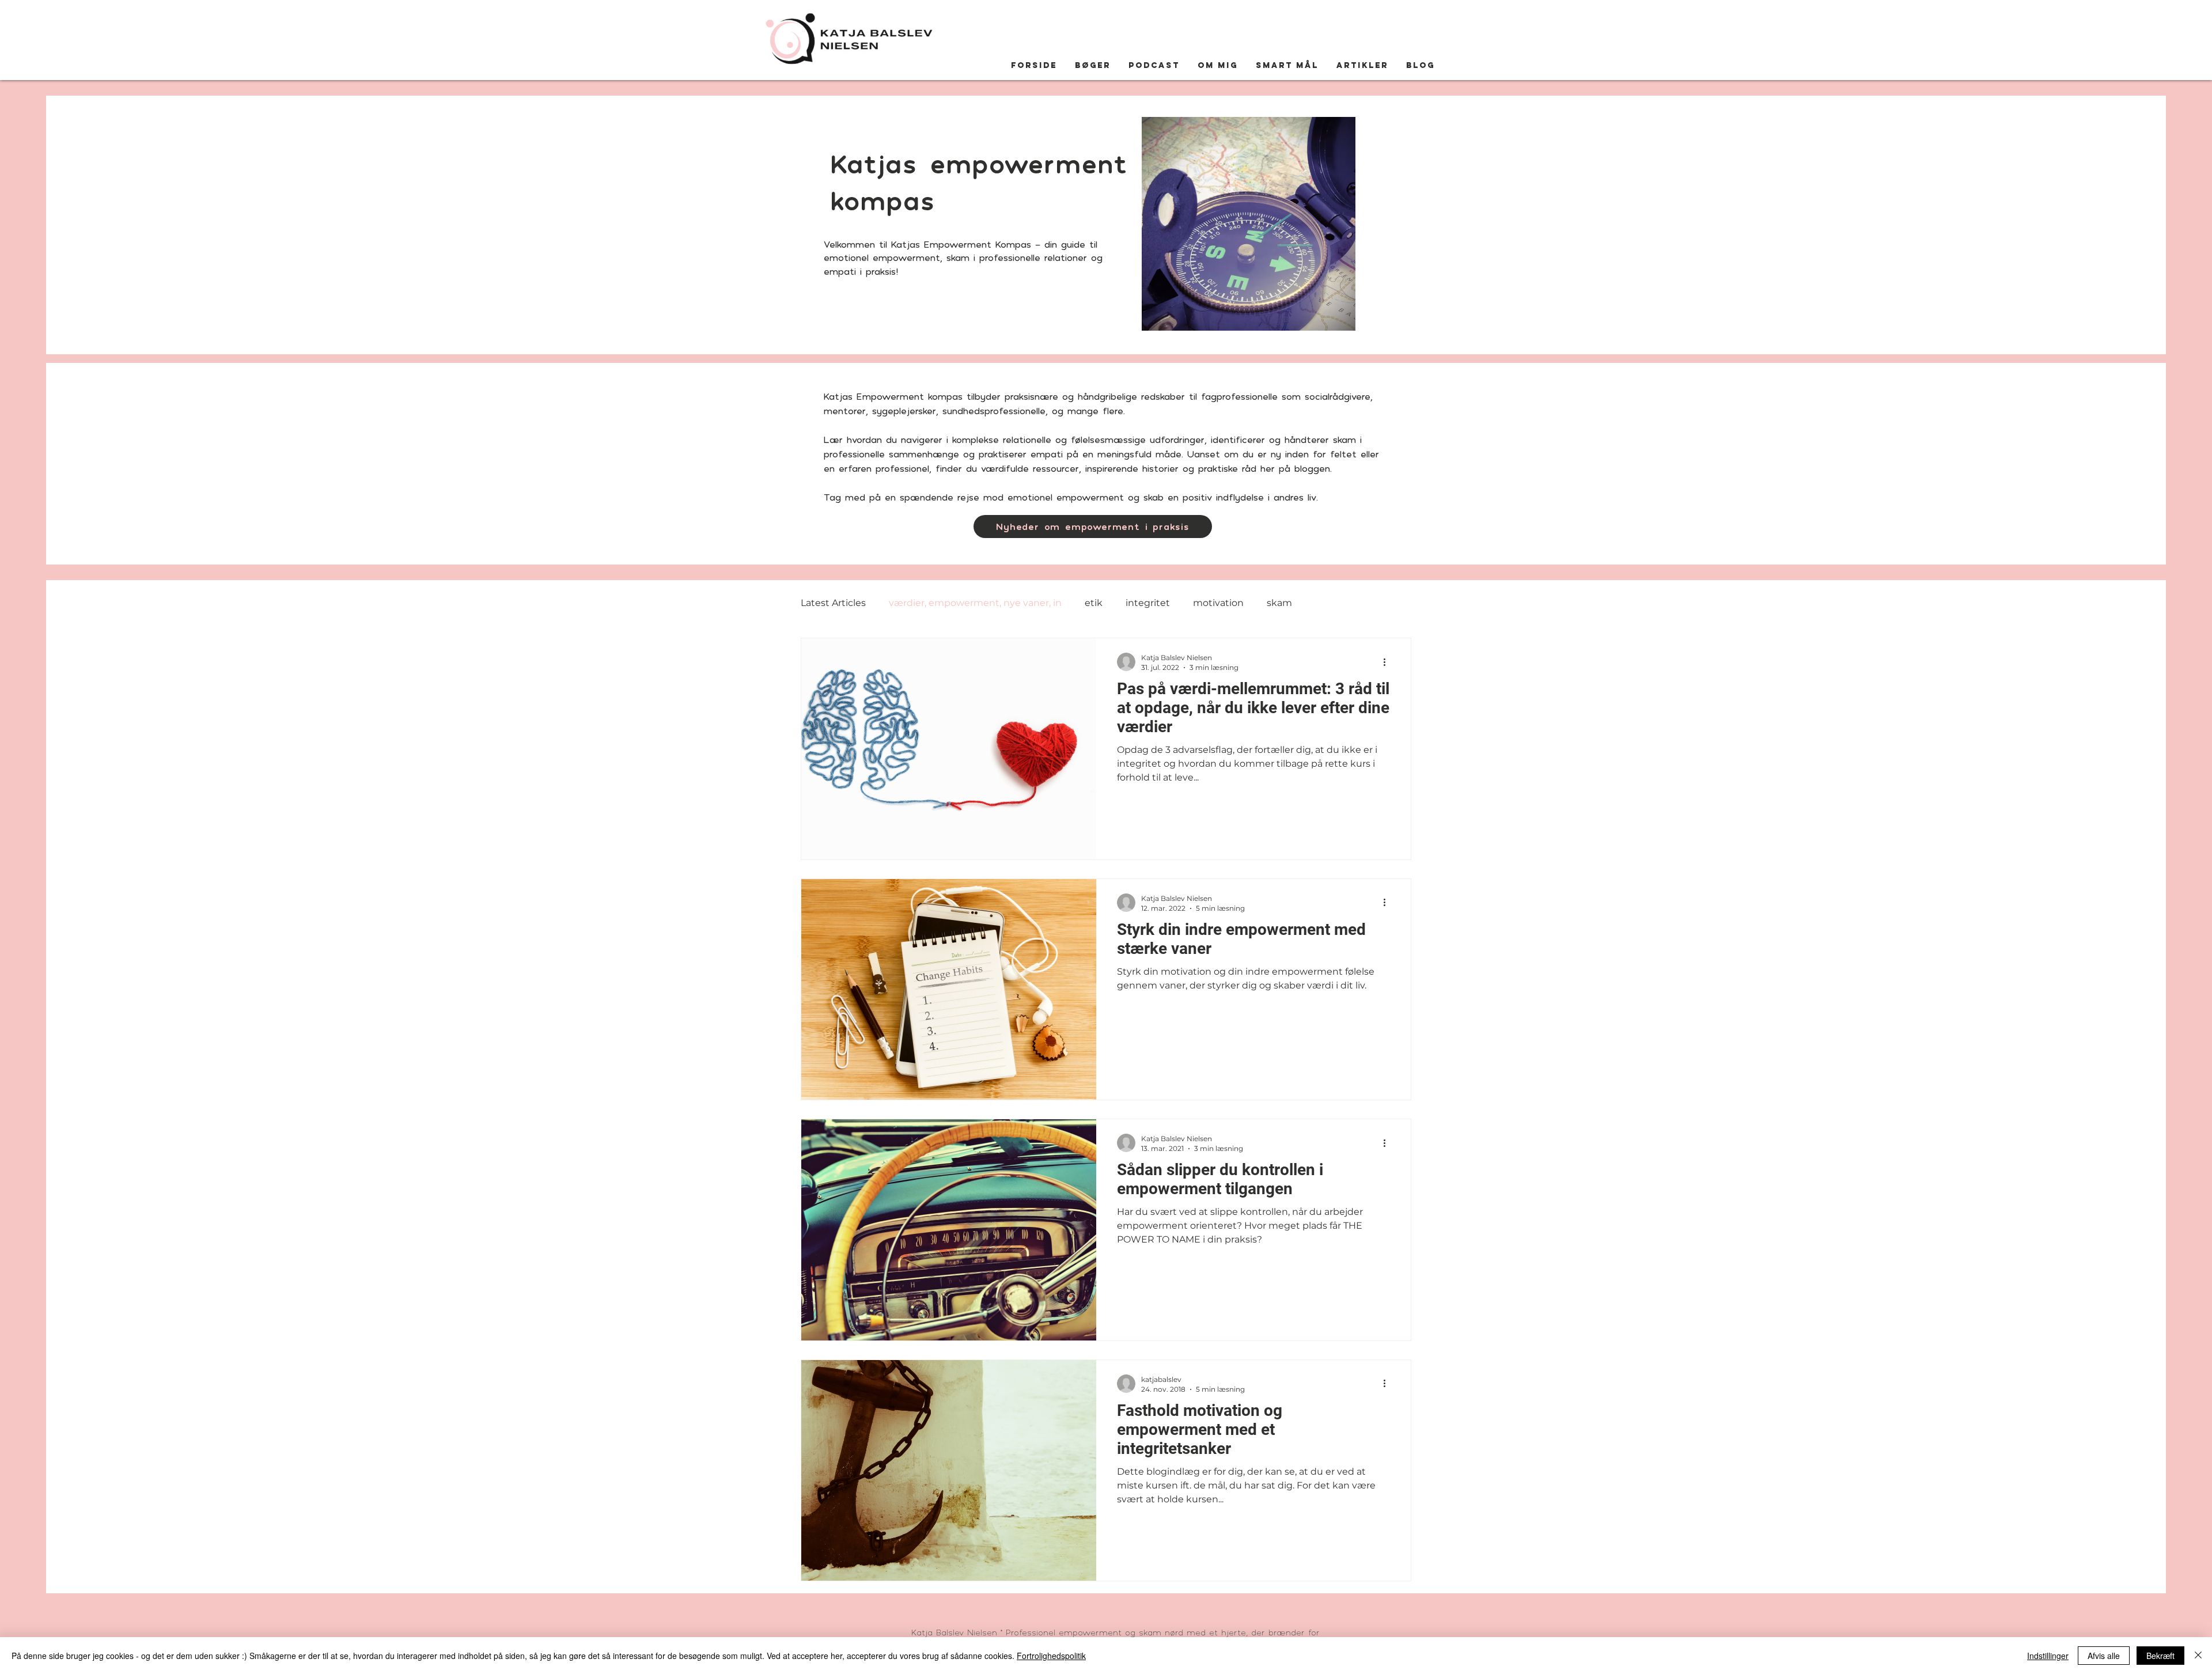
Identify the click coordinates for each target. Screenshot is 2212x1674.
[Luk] (2198, 1656)
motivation (1218, 603)
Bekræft (2160, 1656)
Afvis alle (2104, 1656)
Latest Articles (833, 603)
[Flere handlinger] (1388, 662)
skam (1279, 603)
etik (1094, 603)
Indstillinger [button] (2048, 1656)
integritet (1148, 603)
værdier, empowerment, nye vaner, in (975, 603)
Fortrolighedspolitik (1051, 1656)
